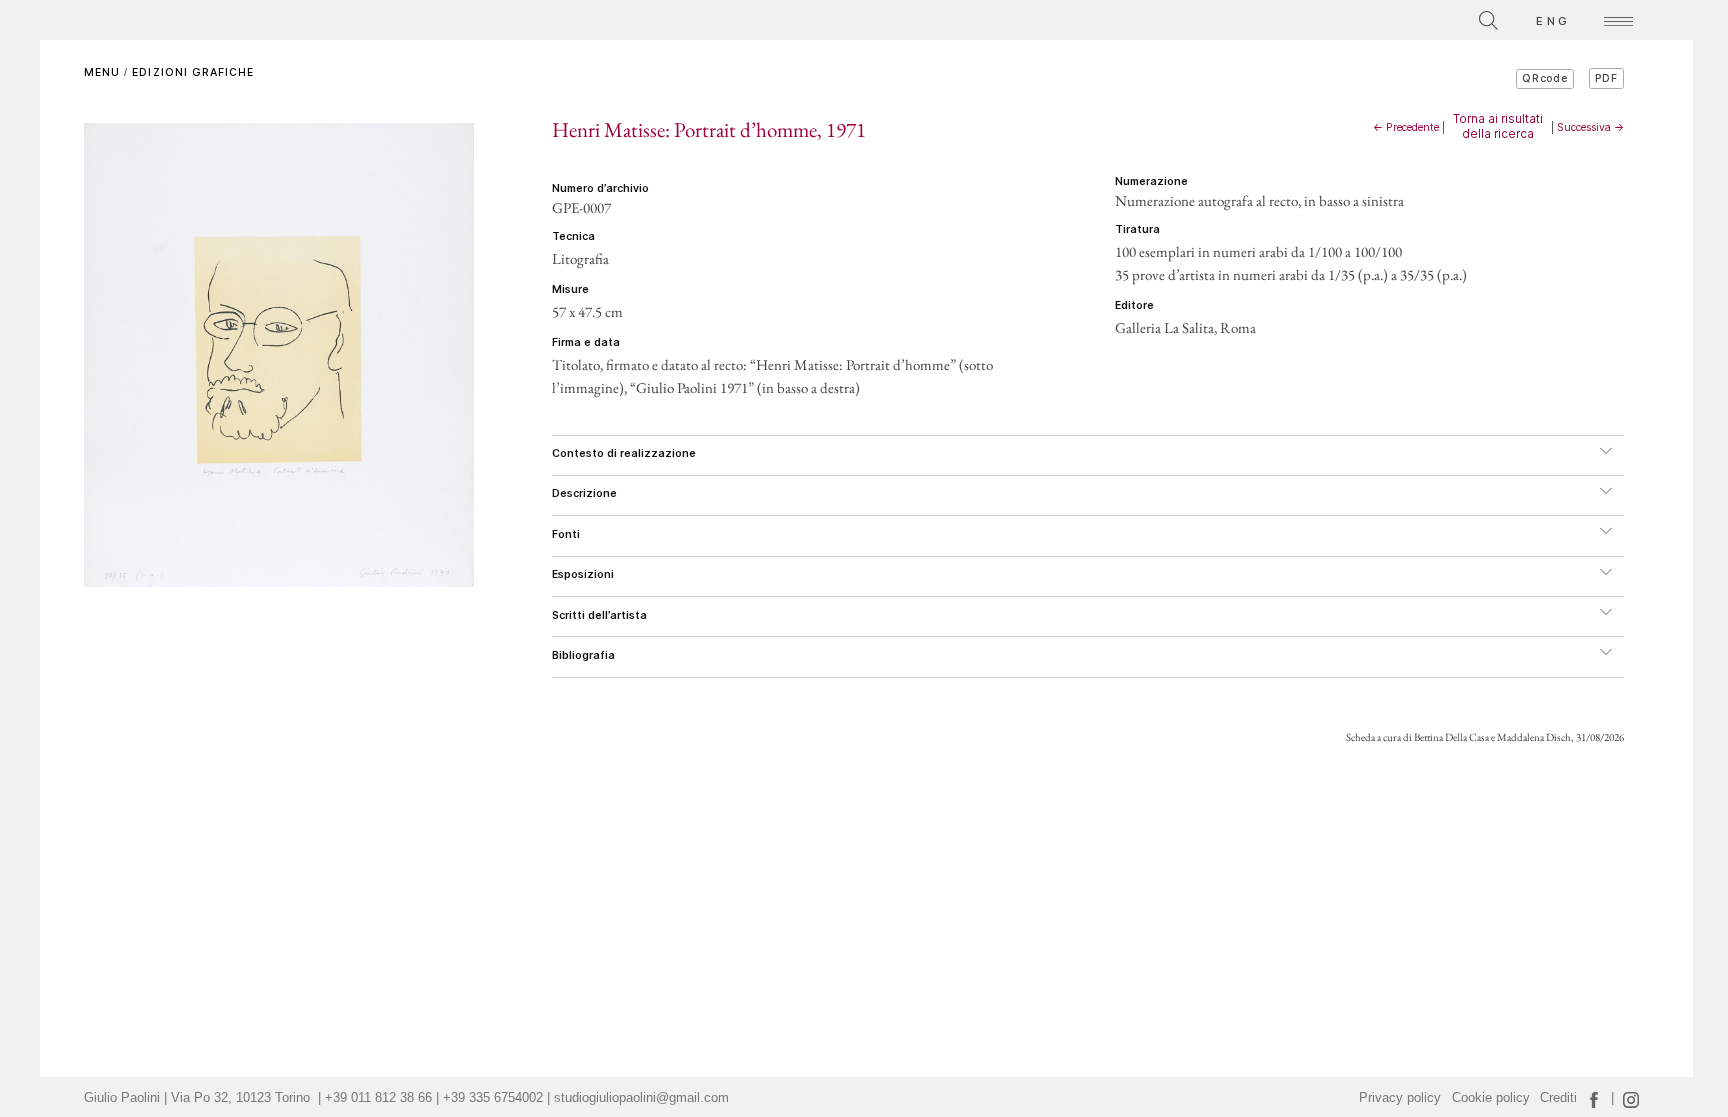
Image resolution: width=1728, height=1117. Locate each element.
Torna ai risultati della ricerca (1498, 126)
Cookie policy (1491, 1098)
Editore (1134, 305)
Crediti (1558, 1098)
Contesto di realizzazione (624, 453)
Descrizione (584, 493)
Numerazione (1151, 181)
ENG (1553, 21)
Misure (570, 289)
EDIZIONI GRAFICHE (193, 72)
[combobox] (1399, 17)
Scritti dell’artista (599, 615)
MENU (102, 72)
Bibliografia (583, 655)
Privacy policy (1400, 1098)
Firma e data (586, 342)
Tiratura (1137, 229)
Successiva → (1590, 127)
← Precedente (1406, 127)
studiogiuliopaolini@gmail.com (641, 1098)
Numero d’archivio (600, 188)
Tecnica (573, 236)
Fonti (566, 534)
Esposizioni (583, 574)
